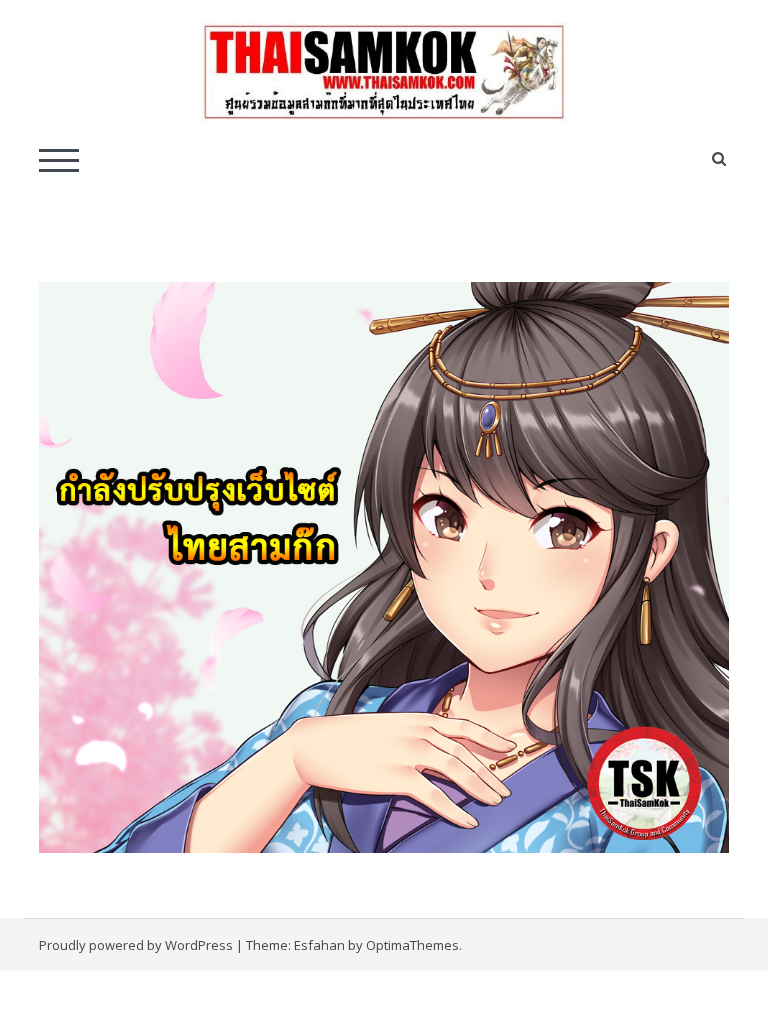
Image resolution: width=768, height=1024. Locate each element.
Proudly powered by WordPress (136, 945)
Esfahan (319, 945)
